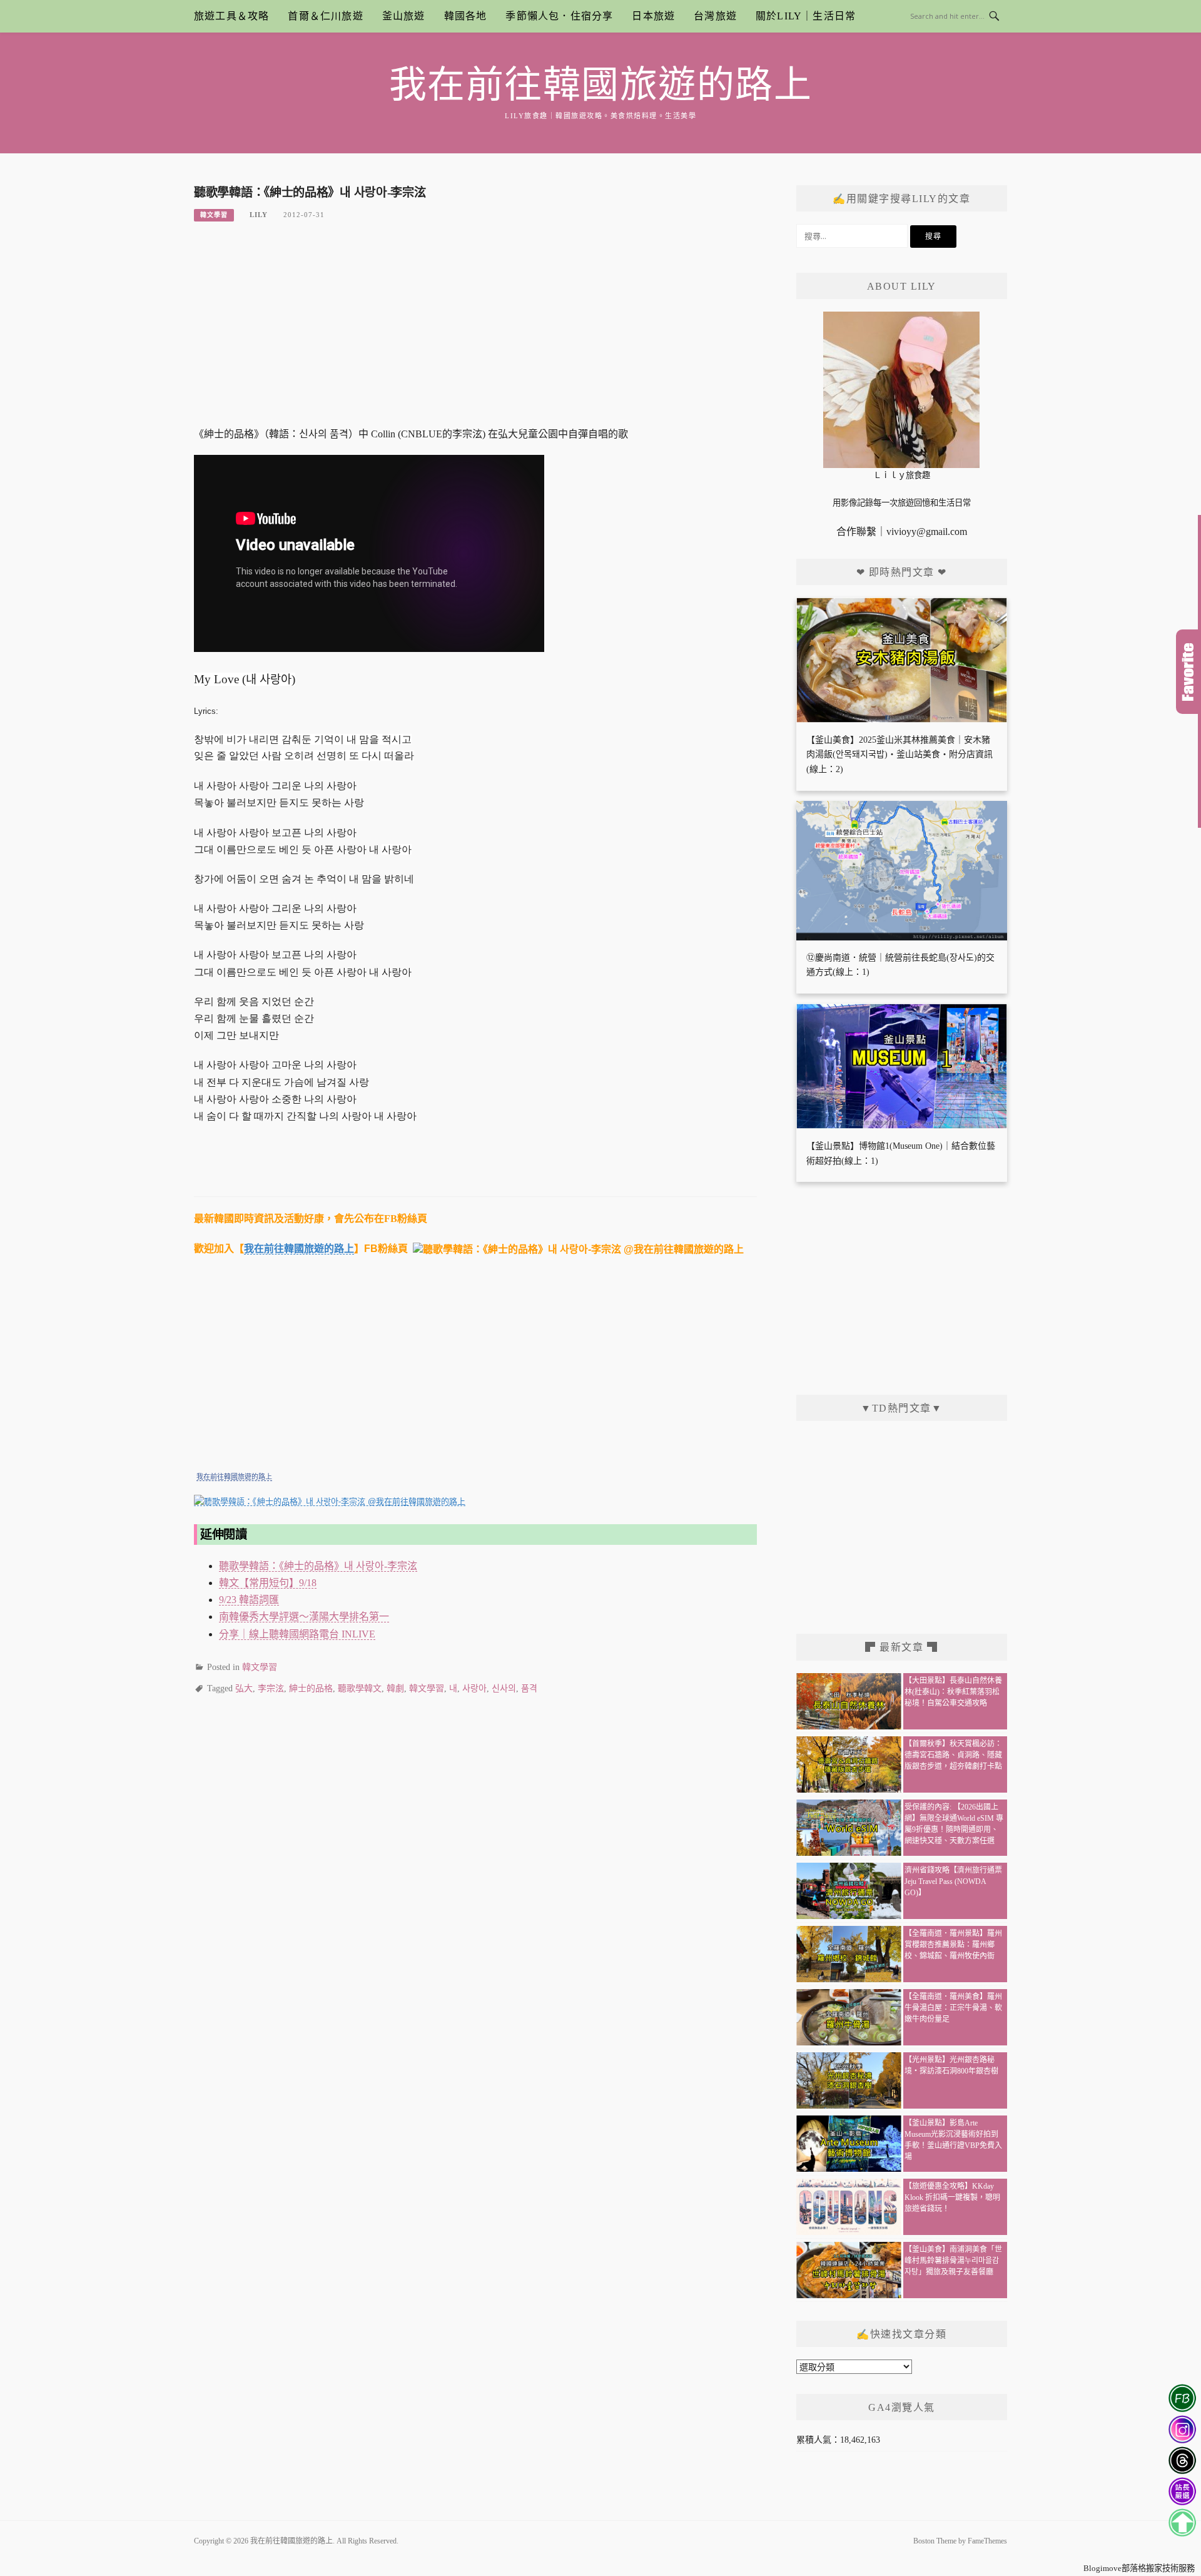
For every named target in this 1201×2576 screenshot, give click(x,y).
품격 (529, 1688)
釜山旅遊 (404, 16)
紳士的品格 (311, 1688)
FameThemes (987, 2541)
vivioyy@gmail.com (927, 532)
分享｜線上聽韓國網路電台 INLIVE (297, 1634)
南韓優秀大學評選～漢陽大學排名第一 (304, 1616)
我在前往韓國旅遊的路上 (601, 85)
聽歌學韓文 (360, 1688)
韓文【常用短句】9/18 (268, 1583)
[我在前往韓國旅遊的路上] (330, 1501)
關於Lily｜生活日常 (806, 16)
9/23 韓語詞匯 (249, 1600)
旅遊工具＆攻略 (231, 16)
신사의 (504, 1688)
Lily (259, 215)
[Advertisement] (475, 332)
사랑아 (474, 1688)
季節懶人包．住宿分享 (559, 16)
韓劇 (395, 1688)
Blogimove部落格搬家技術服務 (1139, 2568)
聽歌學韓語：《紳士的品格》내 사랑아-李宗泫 (318, 1566)
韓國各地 (466, 16)
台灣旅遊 (715, 16)
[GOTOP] (1182, 2523)
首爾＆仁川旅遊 (325, 16)
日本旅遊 (653, 16)
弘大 (244, 1688)
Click (1188, 672)
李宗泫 (271, 1688)
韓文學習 (214, 215)
